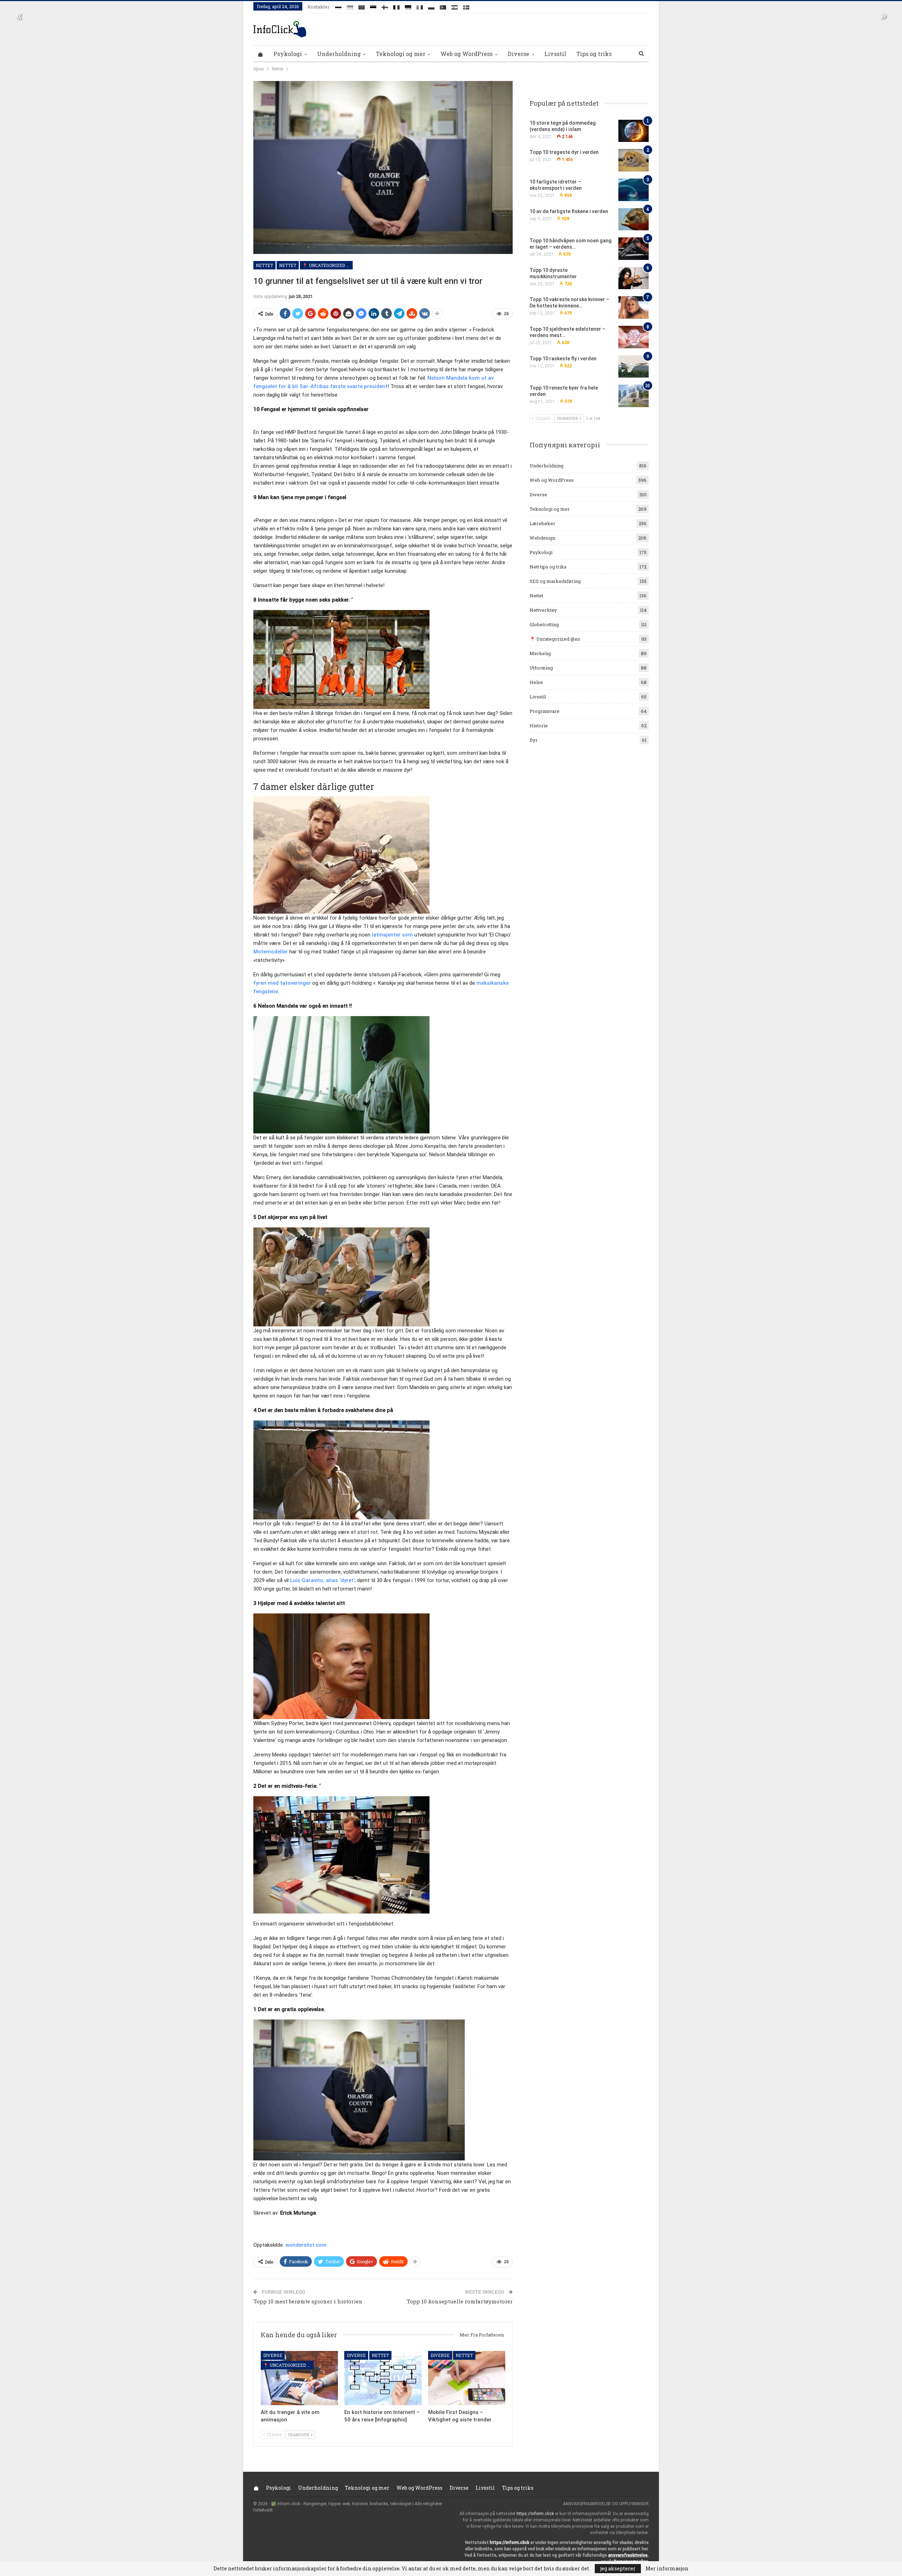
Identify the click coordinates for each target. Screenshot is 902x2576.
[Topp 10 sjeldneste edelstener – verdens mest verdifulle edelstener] (634, 337)
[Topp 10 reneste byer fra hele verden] (634, 396)
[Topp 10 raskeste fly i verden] (634, 367)
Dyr (534, 740)
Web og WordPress (467, 54)
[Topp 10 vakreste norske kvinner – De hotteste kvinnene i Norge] (634, 307)
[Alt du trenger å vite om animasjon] (299, 2378)
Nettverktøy (543, 610)
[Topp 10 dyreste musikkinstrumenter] (634, 278)
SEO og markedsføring (555, 581)
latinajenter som (392, 935)
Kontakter (319, 7)
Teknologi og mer (401, 54)
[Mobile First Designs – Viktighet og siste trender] (467, 2378)
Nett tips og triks (548, 567)
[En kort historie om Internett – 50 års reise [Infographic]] (383, 2378)
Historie (539, 726)
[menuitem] (338, 6)
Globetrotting (544, 624)
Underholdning (339, 54)
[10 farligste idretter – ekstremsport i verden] (634, 190)
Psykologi (288, 54)
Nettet (264, 265)
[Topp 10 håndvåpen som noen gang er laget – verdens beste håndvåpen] (634, 249)
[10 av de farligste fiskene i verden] (634, 219)
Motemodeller (271, 952)
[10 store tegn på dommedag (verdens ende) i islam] (634, 131)
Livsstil (555, 54)
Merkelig (540, 653)
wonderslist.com (306, 2245)
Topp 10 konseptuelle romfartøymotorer (460, 2301)
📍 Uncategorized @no (328, 265)
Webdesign (542, 538)
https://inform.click (535, 2514)
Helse (536, 682)
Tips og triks (594, 54)
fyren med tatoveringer (282, 983)
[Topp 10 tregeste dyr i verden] (634, 160)
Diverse (518, 54)
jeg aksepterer (618, 2568)
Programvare (545, 711)
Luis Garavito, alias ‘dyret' (322, 1580)
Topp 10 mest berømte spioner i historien (308, 2301)
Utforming (541, 668)
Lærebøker (542, 523)
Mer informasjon (667, 2569)
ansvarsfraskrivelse (628, 2555)
